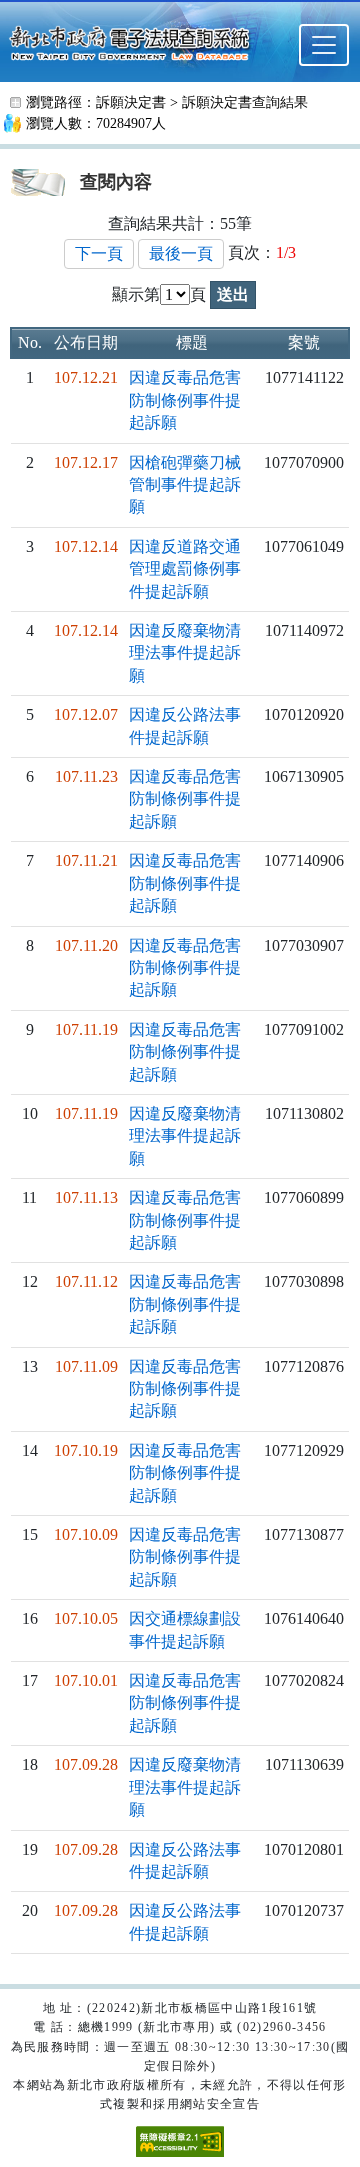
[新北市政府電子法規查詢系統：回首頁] (135, 41)
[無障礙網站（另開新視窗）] (180, 2141)
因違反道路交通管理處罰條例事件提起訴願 (185, 569)
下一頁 (99, 253)
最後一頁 (181, 253)
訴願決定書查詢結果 (245, 102)
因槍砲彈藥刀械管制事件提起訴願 (185, 485)
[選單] (324, 45)
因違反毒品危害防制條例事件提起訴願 (185, 400)
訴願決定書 (131, 102)
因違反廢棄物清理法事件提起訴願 (185, 653)
